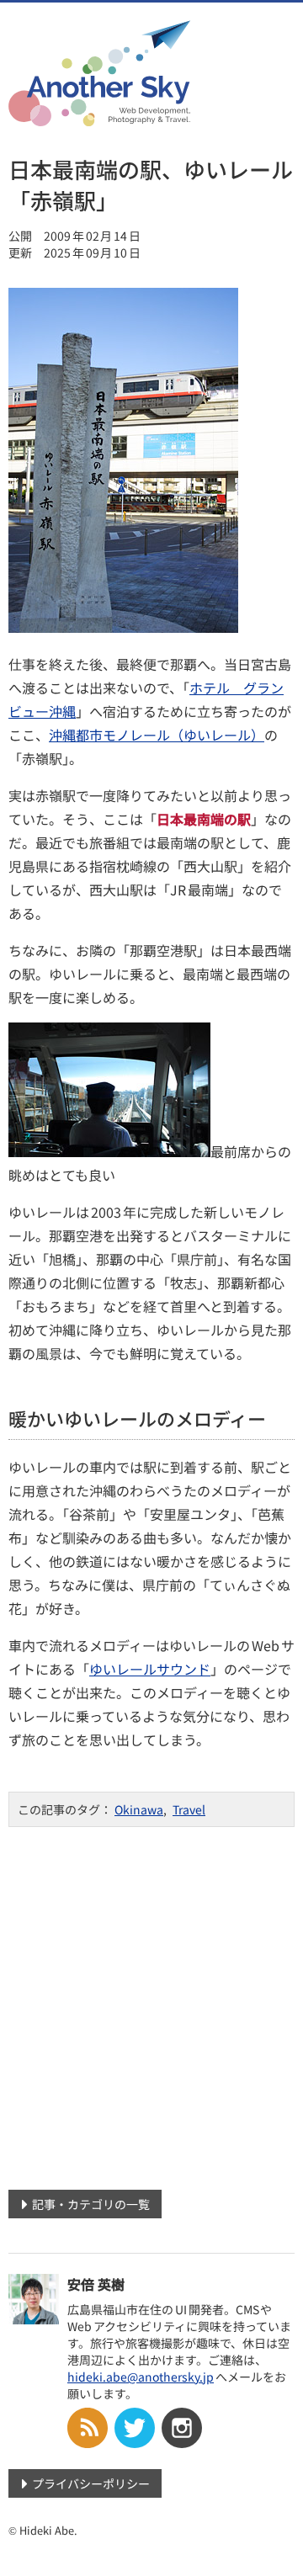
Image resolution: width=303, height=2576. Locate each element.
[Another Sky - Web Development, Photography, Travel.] (99, 115)
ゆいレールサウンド (150, 1669)
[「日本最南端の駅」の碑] (123, 627)
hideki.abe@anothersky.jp (141, 2377)
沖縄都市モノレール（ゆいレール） (157, 735)
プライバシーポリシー (91, 2483)
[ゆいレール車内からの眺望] (109, 1151)
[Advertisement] (151, 2002)
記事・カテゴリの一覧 (91, 2204)
